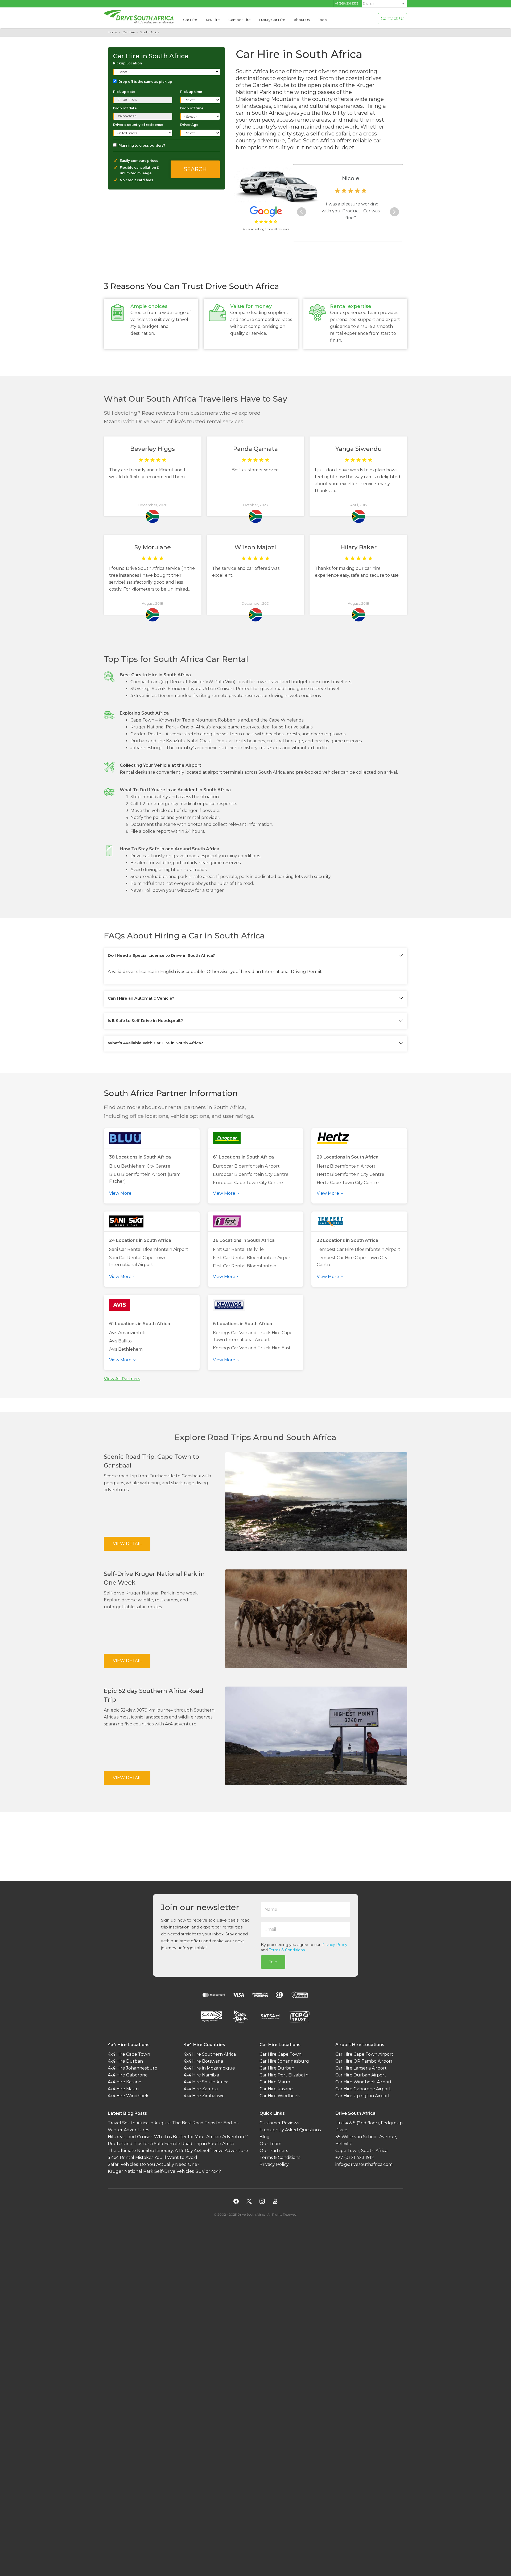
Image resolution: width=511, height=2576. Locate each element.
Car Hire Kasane (276, 2089)
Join (273, 1962)
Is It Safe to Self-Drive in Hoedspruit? (145, 1021)
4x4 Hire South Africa (206, 2082)
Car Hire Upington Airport (363, 2096)
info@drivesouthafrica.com (364, 2165)
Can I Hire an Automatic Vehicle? (141, 998)
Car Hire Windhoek (280, 2096)
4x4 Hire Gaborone (128, 2075)
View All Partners (122, 1379)
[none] (385, 4)
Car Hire (190, 20)
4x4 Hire (213, 20)
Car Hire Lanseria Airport (361, 2068)
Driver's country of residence (138, 125)
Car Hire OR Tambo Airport (364, 2061)
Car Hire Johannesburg (284, 2061)
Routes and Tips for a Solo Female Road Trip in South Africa (171, 2144)
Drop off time (192, 108)
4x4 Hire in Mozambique (209, 2068)
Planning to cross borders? (142, 145)
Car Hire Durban (277, 2068)
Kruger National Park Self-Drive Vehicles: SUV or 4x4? (164, 2172)
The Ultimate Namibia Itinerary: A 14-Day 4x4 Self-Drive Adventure (178, 2151)
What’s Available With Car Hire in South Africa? (155, 1043)
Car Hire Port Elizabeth (284, 2075)
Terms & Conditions (287, 1950)
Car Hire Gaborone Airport (363, 2089)
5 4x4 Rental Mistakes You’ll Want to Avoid (153, 2158)
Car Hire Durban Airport (361, 2075)
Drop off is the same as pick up (145, 82)
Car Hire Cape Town (281, 2054)
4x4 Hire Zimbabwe (204, 2096)
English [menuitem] (368, 4)
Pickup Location (127, 63)
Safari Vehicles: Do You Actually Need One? (154, 2165)
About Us (302, 20)
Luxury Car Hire (272, 20)
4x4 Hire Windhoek (128, 2096)
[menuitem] (385, 4)
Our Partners (274, 2151)
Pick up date (124, 92)
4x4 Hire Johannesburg (133, 2068)
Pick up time (191, 92)
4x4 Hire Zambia (201, 2089)
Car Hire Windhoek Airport (364, 2082)
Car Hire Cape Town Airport (364, 2054)
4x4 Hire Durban (125, 2061)
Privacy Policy (334, 1945)
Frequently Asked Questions (290, 2130)
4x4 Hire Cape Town (129, 2054)
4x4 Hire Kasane (125, 2082)
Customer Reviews (279, 2123)
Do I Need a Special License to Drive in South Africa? (161, 955)
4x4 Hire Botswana (203, 2061)
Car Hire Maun (275, 2082)
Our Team (270, 2144)
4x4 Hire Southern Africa (210, 2054)
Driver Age (189, 125)
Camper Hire (240, 20)
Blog (265, 2137)
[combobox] (167, 72)
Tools (322, 20)
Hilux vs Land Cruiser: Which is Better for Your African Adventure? (178, 2137)
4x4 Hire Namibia (201, 2075)
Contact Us (393, 18)
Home (112, 32)
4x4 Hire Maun (123, 2089)
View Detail (127, 1544)
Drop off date (125, 108)
